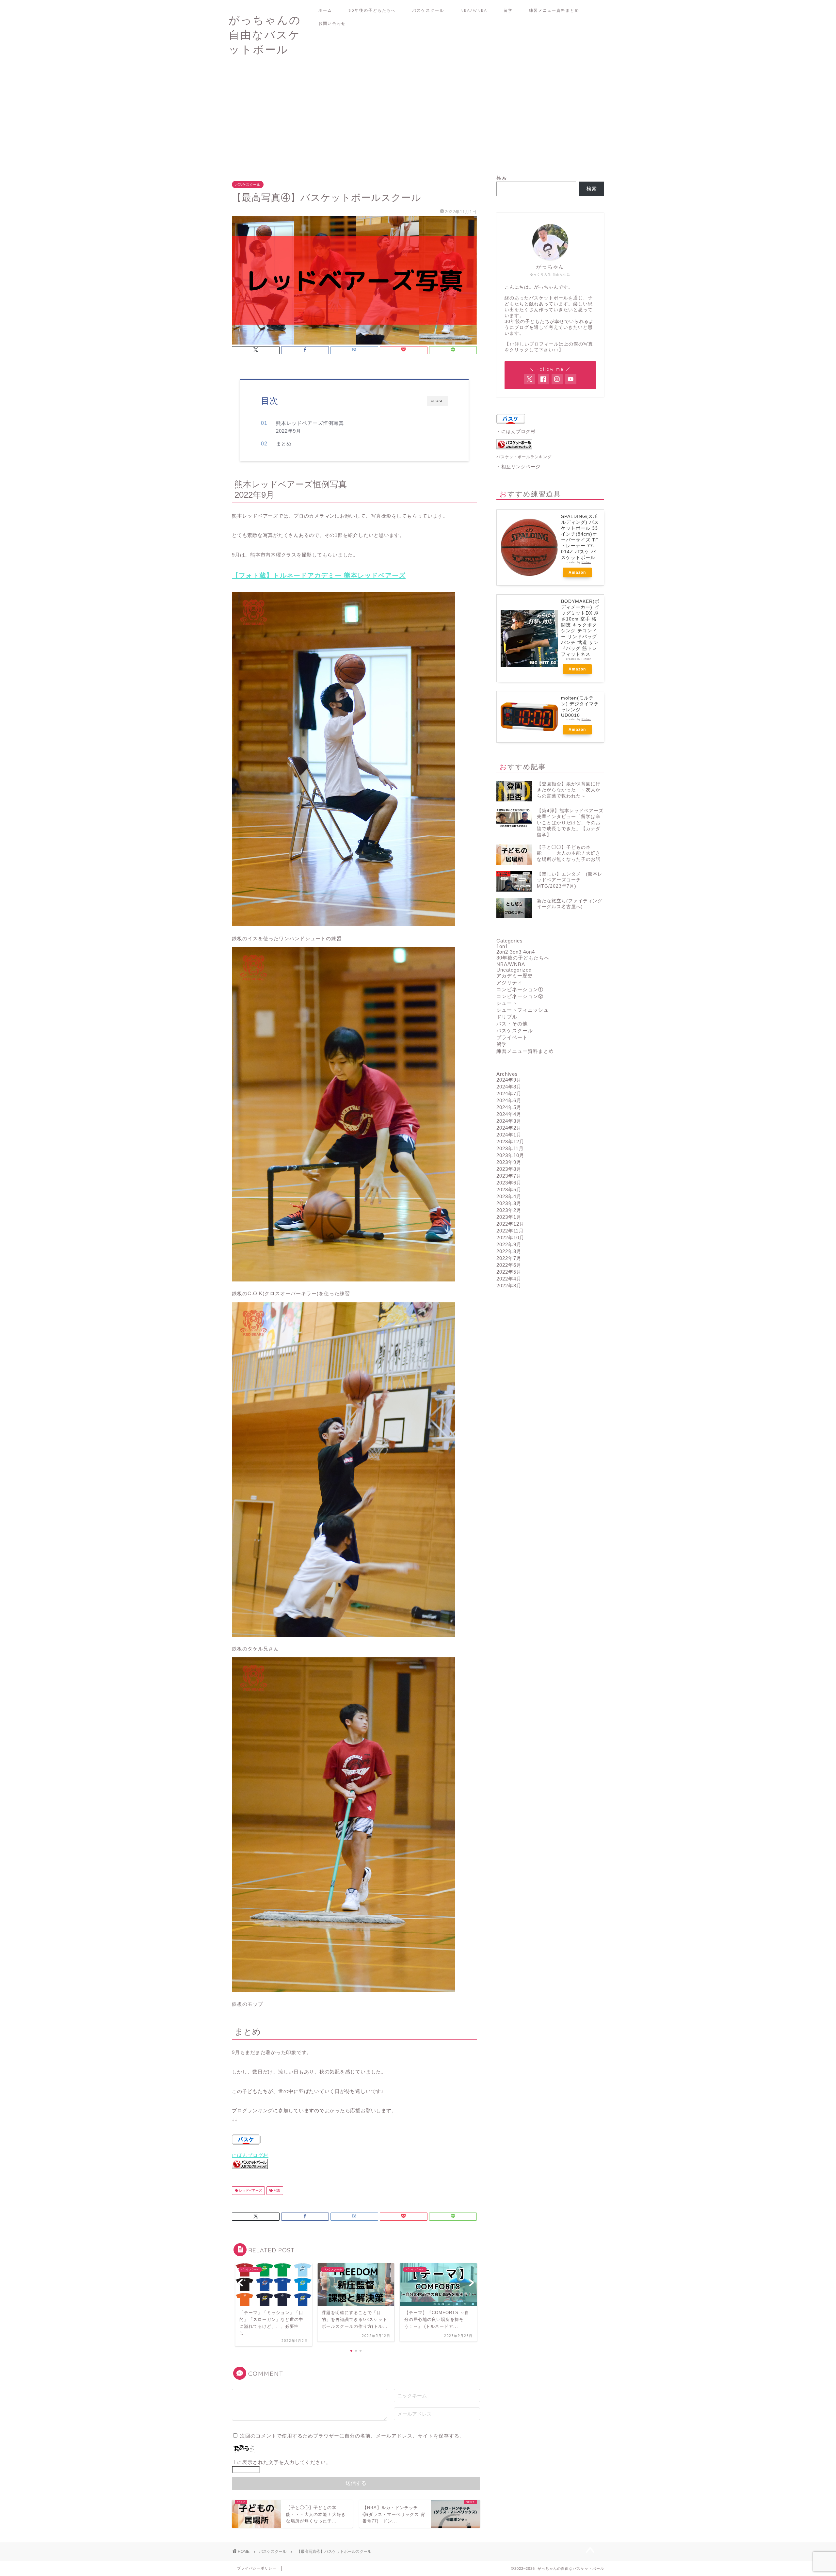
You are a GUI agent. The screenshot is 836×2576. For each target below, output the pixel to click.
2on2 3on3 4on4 (516, 952)
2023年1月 (509, 1217)
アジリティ (509, 982)
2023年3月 (509, 1203)
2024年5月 (509, 1107)
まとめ (284, 444)
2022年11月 (510, 1231)
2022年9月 (509, 1244)
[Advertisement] (418, 119)
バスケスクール (428, 10)
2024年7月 (509, 1094)
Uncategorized (514, 970)
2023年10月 (510, 1155)
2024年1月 (509, 1135)
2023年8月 (509, 1169)
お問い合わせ (332, 23)
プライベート (512, 1037)
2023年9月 (509, 1162)
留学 (508, 10)
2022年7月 (509, 1258)
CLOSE (437, 401)
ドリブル (507, 1017)
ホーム (325, 10)
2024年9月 (509, 1080)
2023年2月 (509, 1210)
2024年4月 (509, 1114)
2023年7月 (509, 1176)
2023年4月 (509, 1196)
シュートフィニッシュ (522, 1010)
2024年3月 (509, 1121)
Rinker (586, 562)
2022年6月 (509, 1265)
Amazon (577, 572)
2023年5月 (509, 1190)
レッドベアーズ (250, 2190)
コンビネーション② (520, 996)
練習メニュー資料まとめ (554, 10)
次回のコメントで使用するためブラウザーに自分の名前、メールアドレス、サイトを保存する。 (352, 2436)
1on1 (502, 946)
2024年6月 (509, 1100)
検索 (502, 178)
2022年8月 (509, 1251)
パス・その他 (512, 1024)
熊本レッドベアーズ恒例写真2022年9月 (310, 427)
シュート (507, 1003)
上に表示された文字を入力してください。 (281, 2462)
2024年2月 (509, 1128)
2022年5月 (509, 1272)
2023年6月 (509, 1183)
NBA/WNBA (474, 10)
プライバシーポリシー (257, 2568)
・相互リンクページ (518, 467)
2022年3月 (509, 1286)
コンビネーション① (520, 989)
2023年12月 (510, 1142)
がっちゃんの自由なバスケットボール (265, 34)
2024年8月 (509, 1087)
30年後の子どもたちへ (372, 10)
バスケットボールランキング (524, 457)
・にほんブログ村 (516, 432)
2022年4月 (509, 1279)
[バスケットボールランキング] (250, 2174)
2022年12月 (510, 1224)
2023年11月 (510, 1148)
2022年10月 (510, 1238)
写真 (276, 2190)
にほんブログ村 (250, 2155)
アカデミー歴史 (515, 976)
